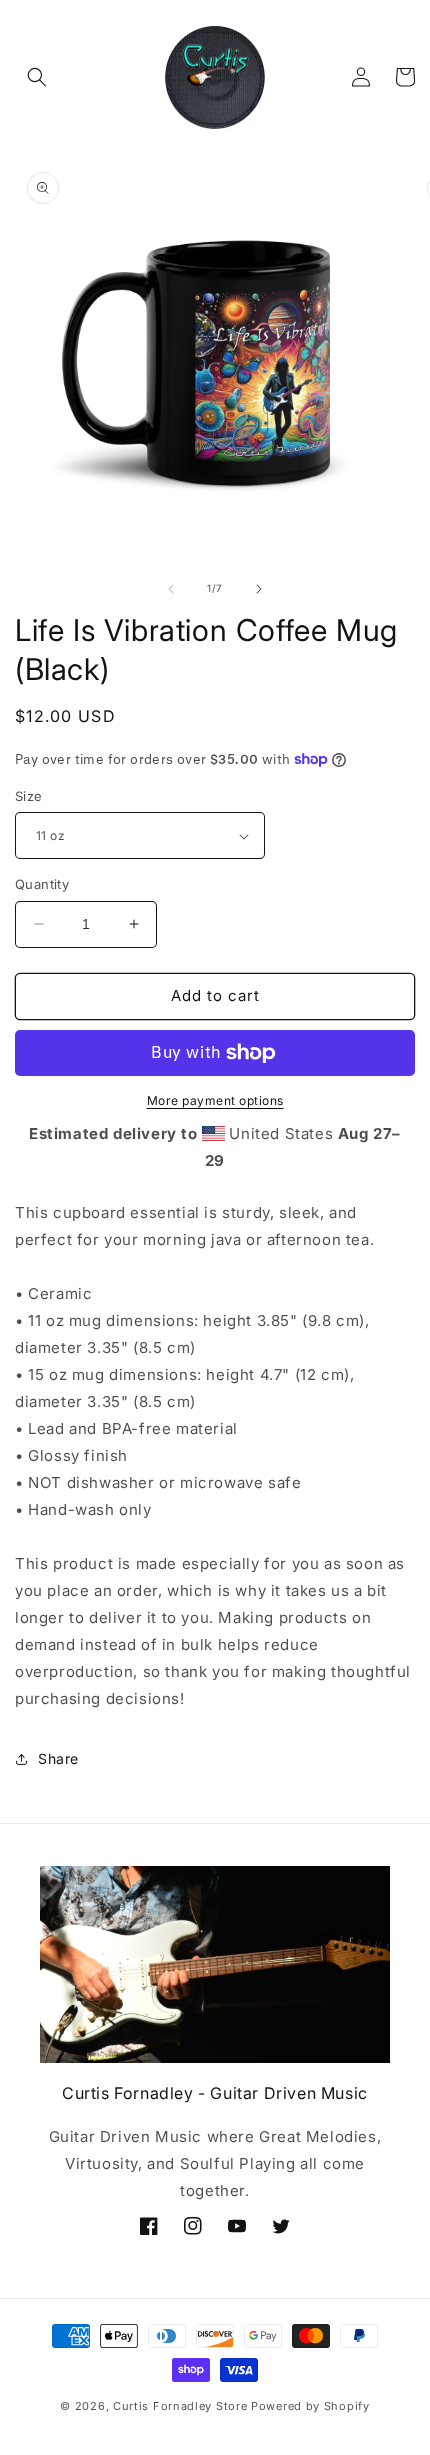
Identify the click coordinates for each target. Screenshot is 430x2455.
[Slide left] (171, 589)
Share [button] (58, 1758)
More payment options (215, 1100)
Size (29, 796)
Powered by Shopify (310, 2406)
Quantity (42, 884)
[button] (37, 77)
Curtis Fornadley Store (180, 2406)
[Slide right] (259, 589)
